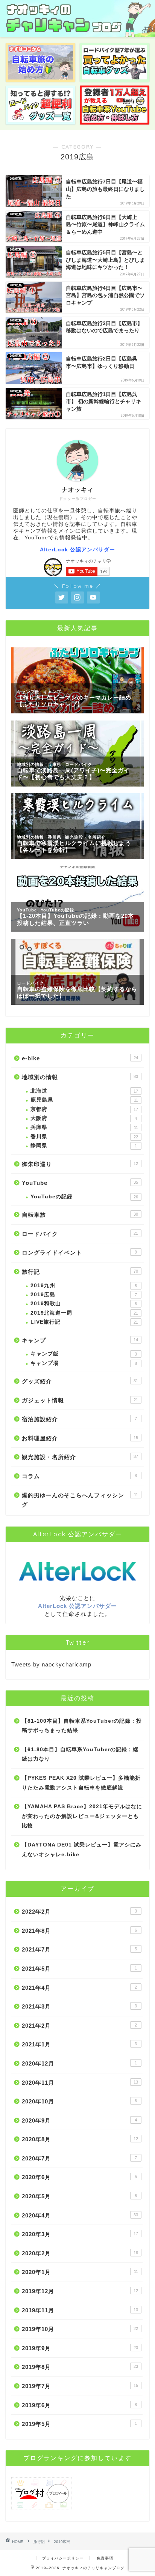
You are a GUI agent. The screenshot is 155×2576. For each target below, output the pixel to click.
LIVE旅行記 (84, 1322)
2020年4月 (80, 2215)
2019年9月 (80, 2348)
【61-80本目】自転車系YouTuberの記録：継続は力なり (80, 1754)
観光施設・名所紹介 (80, 1457)
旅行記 (80, 1272)
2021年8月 (79, 1931)
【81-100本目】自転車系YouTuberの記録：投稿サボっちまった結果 (82, 1726)
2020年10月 (79, 2101)
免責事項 (105, 2558)
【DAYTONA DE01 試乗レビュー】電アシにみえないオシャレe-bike (82, 1850)
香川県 (84, 1137)
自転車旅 (80, 1215)
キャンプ (80, 1340)
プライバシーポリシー (63, 2558)
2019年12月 (80, 2291)
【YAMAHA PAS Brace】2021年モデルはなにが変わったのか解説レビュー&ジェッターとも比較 (82, 1816)
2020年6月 (79, 2177)
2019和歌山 (84, 1304)
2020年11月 (80, 2083)
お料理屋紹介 (80, 1438)
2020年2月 (80, 2253)
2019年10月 (80, 2329)
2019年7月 (80, 2386)
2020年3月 (80, 2234)
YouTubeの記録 (84, 1197)
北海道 (84, 1091)
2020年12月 (79, 2063)
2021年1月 (79, 2044)
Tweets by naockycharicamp (51, 1664)
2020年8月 (80, 2139)
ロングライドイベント (79, 1253)
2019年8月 (80, 2367)
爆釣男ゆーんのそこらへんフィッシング (80, 1500)
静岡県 (84, 1146)
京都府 (84, 1109)
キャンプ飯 (84, 1354)
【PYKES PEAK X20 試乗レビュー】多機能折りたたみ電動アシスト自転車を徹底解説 (81, 1783)
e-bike (80, 1058)
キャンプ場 (84, 1363)
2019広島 (84, 1295)
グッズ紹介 (80, 1381)
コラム (79, 1476)
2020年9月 (79, 2120)
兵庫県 (84, 1127)
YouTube (80, 1183)
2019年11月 (80, 2310)
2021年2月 (79, 2026)
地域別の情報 (80, 1077)
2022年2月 (79, 1912)
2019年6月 (79, 2405)
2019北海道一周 (84, 1313)
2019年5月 (79, 2424)
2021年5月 (79, 1969)
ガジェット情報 (80, 1400)
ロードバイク (80, 1234)
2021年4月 (79, 1988)
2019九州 (84, 1286)
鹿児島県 (84, 1100)
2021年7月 (79, 1949)
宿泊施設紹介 (79, 1419)
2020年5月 (79, 2196)
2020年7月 (79, 2158)
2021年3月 (79, 2006)
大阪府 (84, 1118)
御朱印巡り (80, 1164)
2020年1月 (80, 2272)
